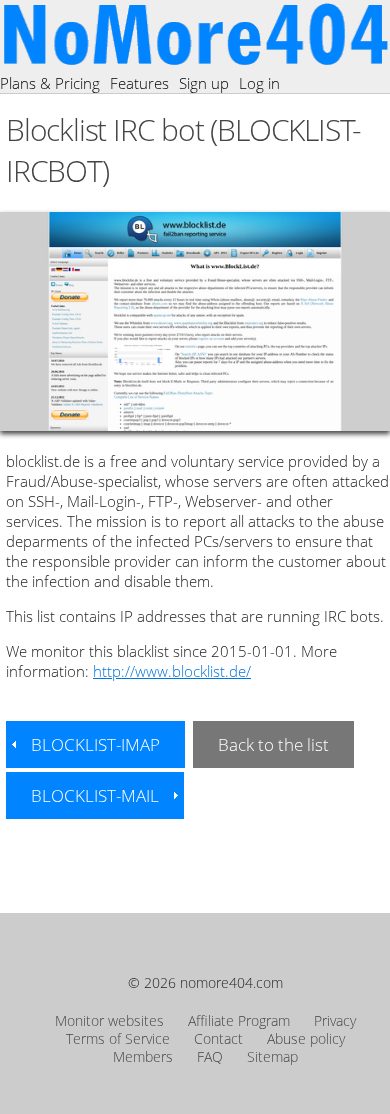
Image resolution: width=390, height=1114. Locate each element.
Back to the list (273, 744)
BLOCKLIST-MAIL (95, 795)
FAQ (210, 1057)
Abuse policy (306, 1039)
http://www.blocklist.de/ (172, 671)
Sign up (204, 83)
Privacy (335, 1021)
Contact (218, 1039)
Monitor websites (109, 1021)
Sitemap (272, 1057)
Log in (259, 83)
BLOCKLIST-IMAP (95, 744)
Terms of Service (118, 1039)
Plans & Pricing (50, 83)
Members (143, 1057)
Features (139, 83)
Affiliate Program (239, 1021)
